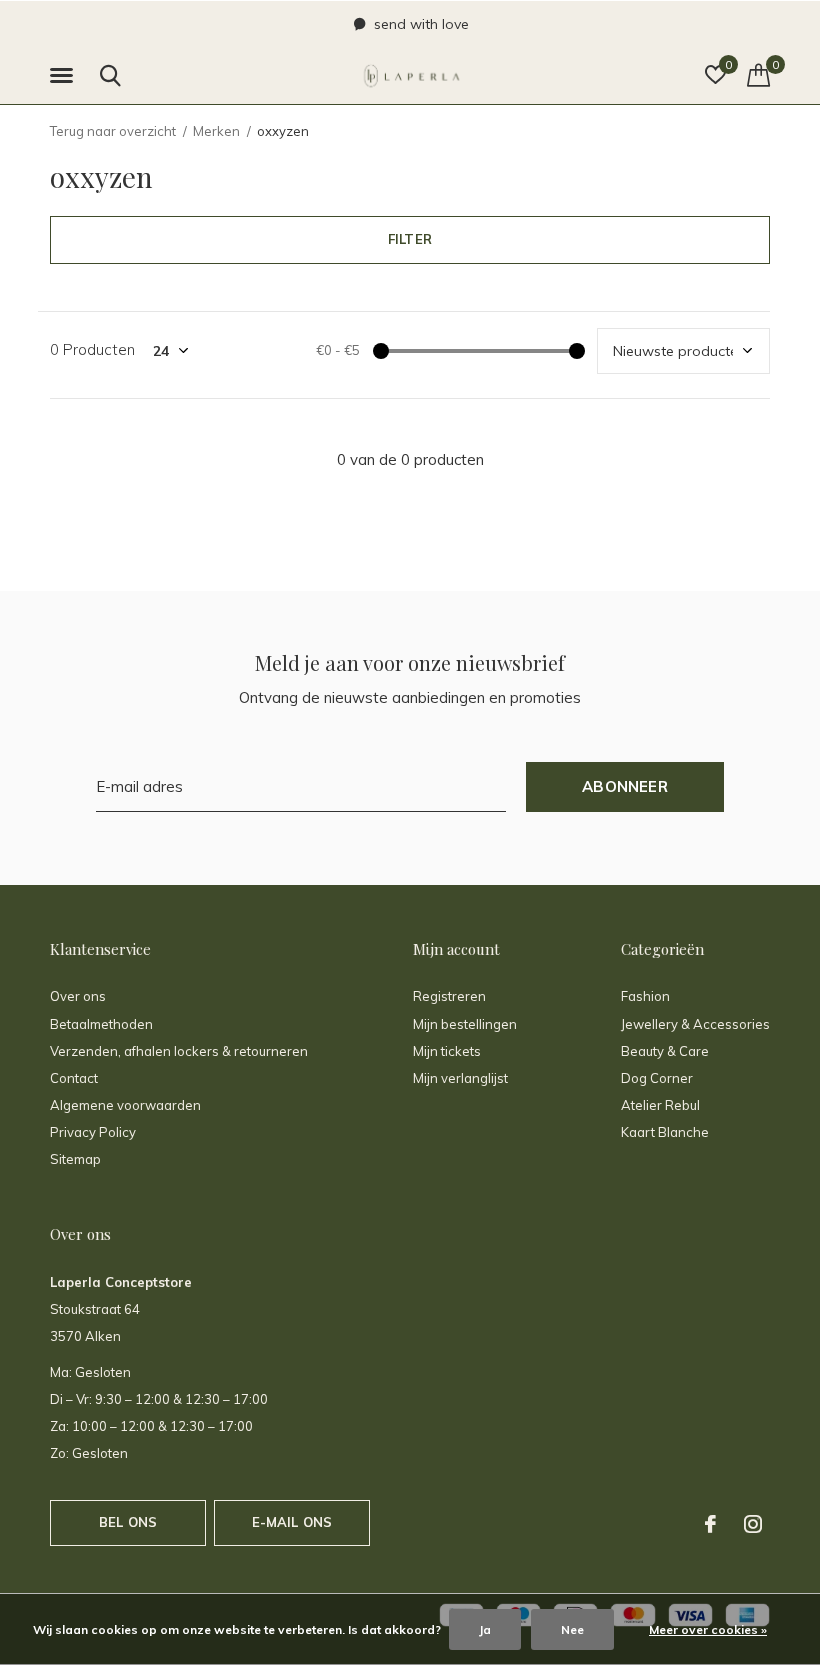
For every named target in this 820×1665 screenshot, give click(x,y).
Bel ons (128, 1522)
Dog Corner (657, 1078)
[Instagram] (753, 1524)
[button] (65, 76)
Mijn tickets (447, 1051)
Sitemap (75, 1159)
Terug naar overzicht (113, 131)
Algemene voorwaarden (125, 1105)
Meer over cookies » (708, 1629)
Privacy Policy (93, 1132)
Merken (216, 131)
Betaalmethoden (101, 1024)
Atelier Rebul (660, 1105)
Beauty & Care (665, 1051)
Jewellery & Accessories (695, 1024)
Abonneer (625, 786)
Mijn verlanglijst (460, 1078)
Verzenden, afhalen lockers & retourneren (179, 1051)
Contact (74, 1078)
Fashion (645, 996)
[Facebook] (710, 1524)
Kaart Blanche (665, 1132)
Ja (485, 1629)
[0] (758, 75)
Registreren (449, 996)
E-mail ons (292, 1522)
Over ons (78, 996)
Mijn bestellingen (465, 1024)
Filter (410, 239)
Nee (572, 1629)
